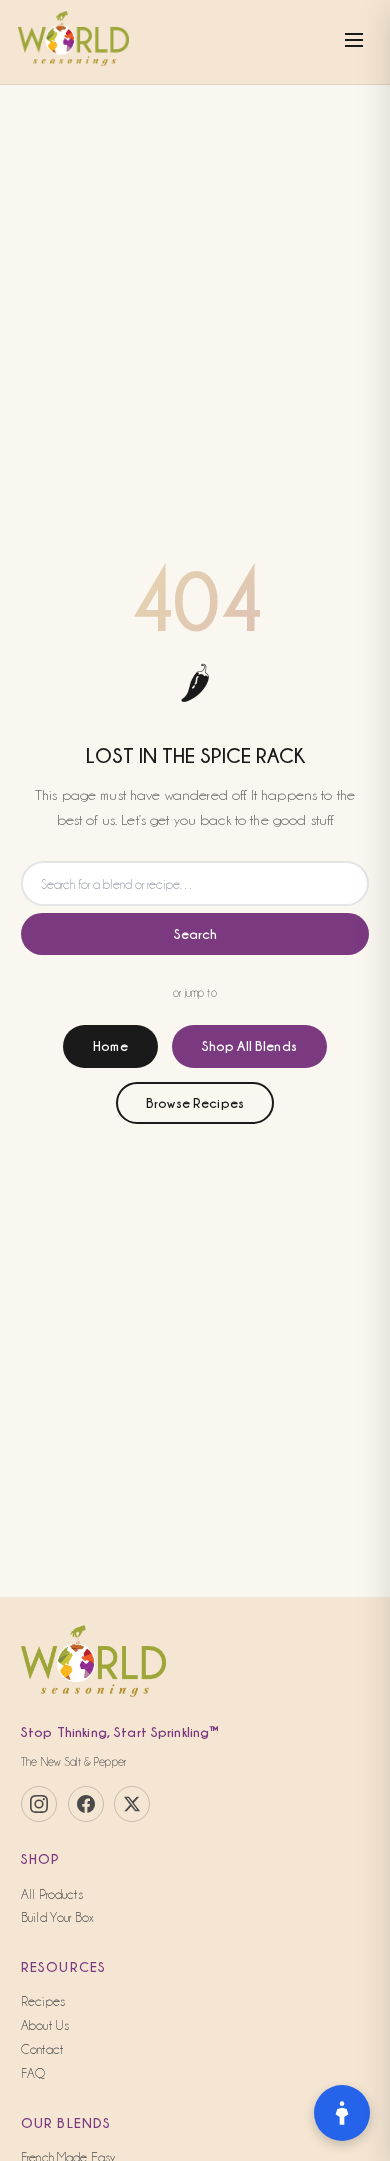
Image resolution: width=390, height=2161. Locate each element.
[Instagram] (39, 1804)
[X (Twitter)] (132, 1804)
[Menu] (354, 41)
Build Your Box (57, 1917)
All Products (52, 1894)
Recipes (43, 2001)
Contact (42, 2049)
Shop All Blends (249, 1045)
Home (110, 1045)
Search (195, 933)
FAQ (33, 2073)
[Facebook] (86, 1804)
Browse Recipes (195, 1102)
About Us (45, 2025)
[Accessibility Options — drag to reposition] (342, 2113)
